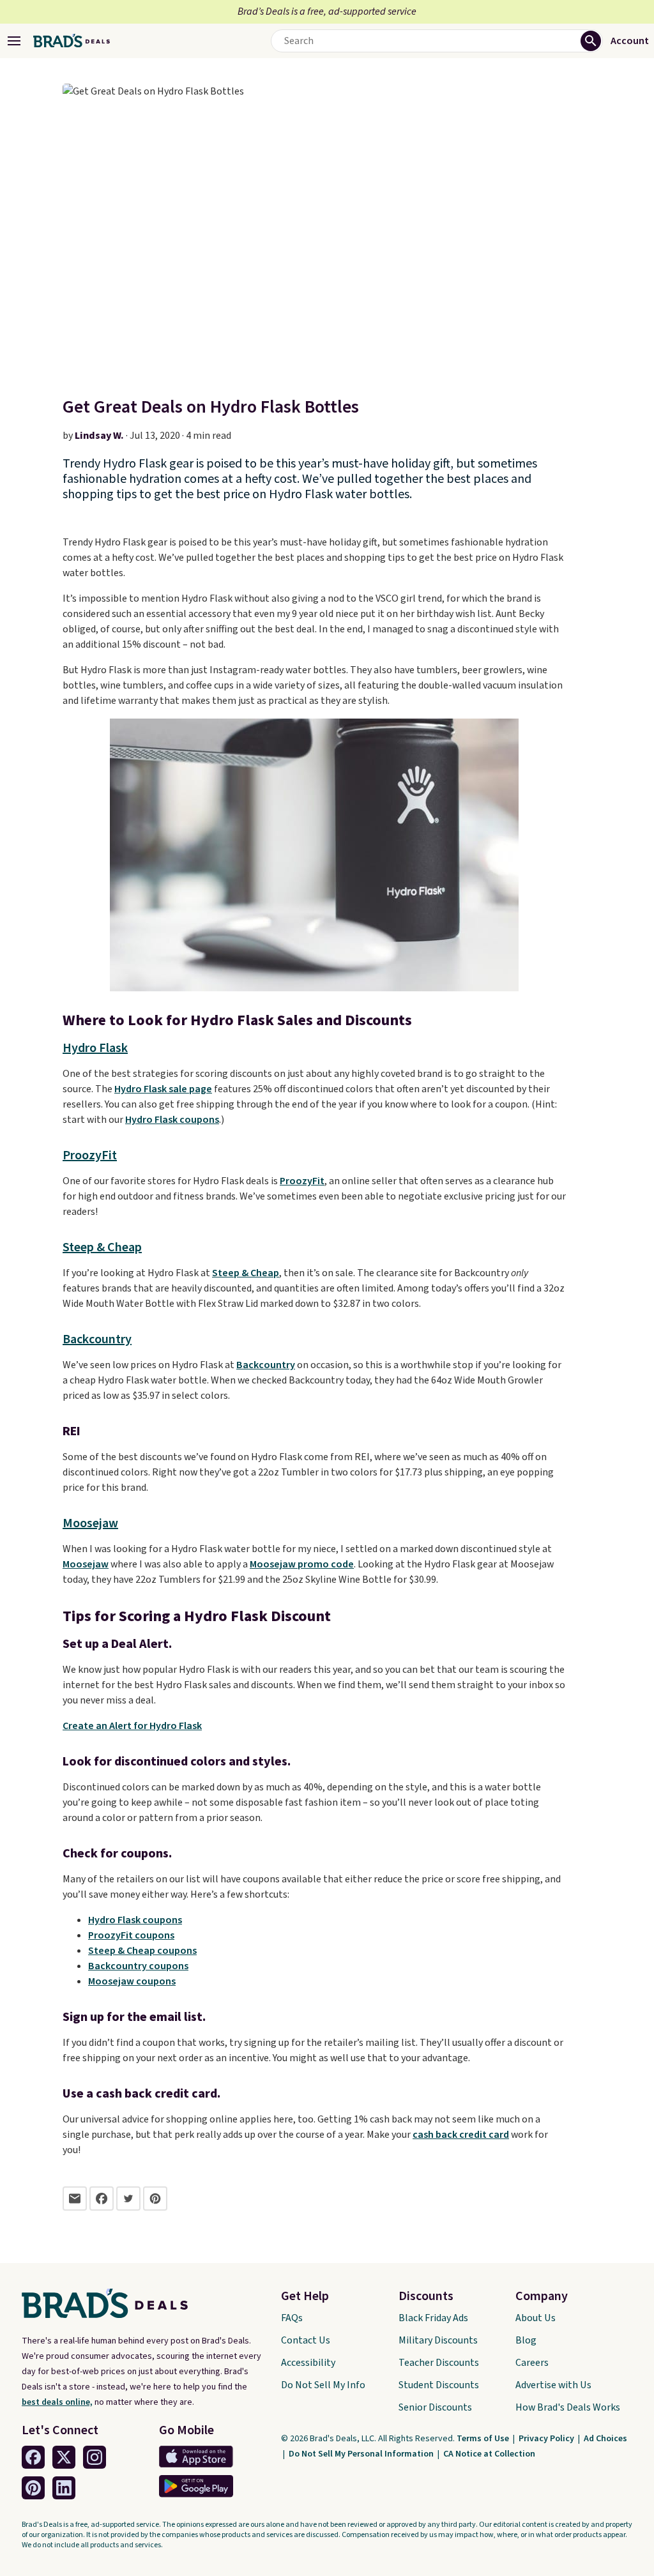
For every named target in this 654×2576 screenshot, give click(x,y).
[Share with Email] (75, 2199)
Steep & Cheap (102, 1247)
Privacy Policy (547, 2439)
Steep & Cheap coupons (142, 1951)
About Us (536, 2318)
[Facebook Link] (33, 2457)
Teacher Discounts (439, 2363)
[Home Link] (72, 41)
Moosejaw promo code (302, 1564)
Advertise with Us (553, 2385)
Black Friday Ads (433, 2318)
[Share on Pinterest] (155, 2199)
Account (630, 41)
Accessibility (308, 2363)
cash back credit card (461, 2135)
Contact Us (306, 2340)
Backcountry (97, 1339)
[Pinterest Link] (33, 2488)
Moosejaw (90, 1523)
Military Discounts (438, 2340)
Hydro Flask (95, 1048)
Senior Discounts (435, 2407)
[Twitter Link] (64, 2457)
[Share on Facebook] (102, 2199)
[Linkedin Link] (64, 2488)
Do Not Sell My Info (323, 2385)
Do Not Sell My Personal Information (362, 2454)
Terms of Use (484, 2439)
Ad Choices (605, 2439)
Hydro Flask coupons (172, 1120)
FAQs (292, 2318)
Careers (532, 2363)
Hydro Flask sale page (163, 1089)
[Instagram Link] (95, 2457)
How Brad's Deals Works (568, 2407)
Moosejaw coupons (132, 1981)
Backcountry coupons (138, 1966)
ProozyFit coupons (131, 1935)
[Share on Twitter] (128, 2199)
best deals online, (57, 2402)
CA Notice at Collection (489, 2454)
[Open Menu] (14, 41)
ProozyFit (90, 1155)
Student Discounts (439, 2385)
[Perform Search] (591, 41)
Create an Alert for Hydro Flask (132, 1726)
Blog (526, 2340)
